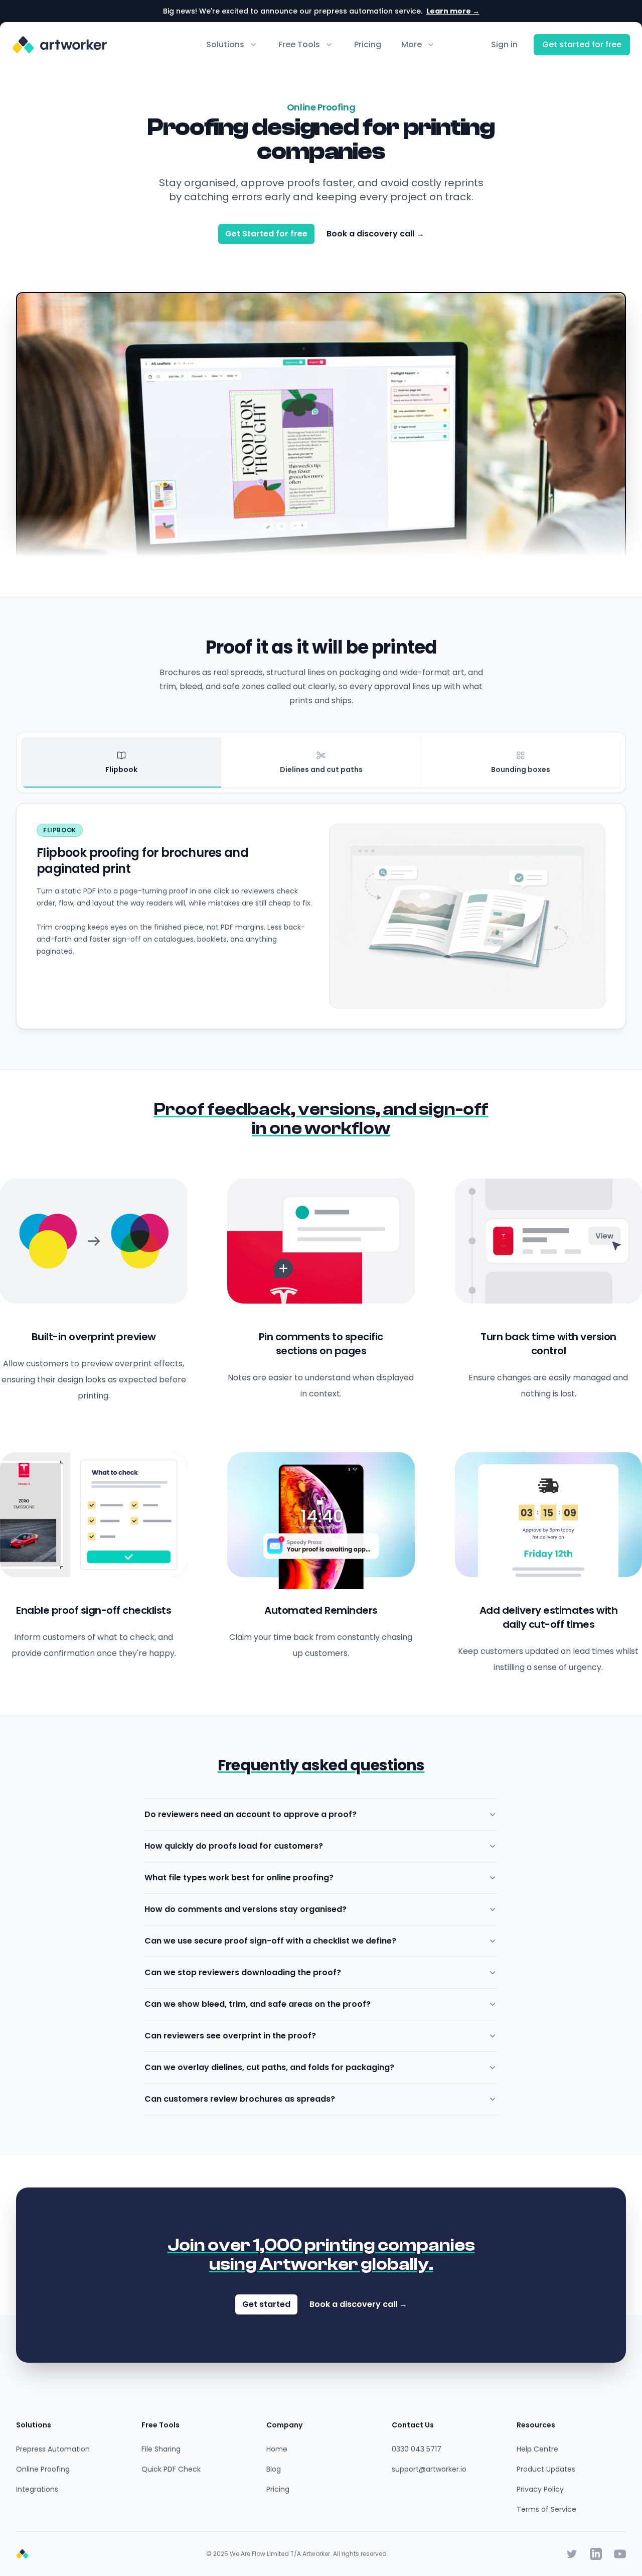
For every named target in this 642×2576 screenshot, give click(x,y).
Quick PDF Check (171, 2469)
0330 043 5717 (417, 2449)
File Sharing (161, 2449)
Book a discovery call (375, 234)
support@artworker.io (429, 2469)
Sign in (504, 44)
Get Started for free (266, 234)
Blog (274, 2469)
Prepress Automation (53, 2449)
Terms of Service (546, 2509)
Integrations (37, 2489)
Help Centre (537, 2449)
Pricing (368, 44)
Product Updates (546, 2469)
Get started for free (582, 44)
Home (277, 2449)
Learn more (453, 11)
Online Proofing (43, 2469)
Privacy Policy (540, 2489)
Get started (266, 2304)
